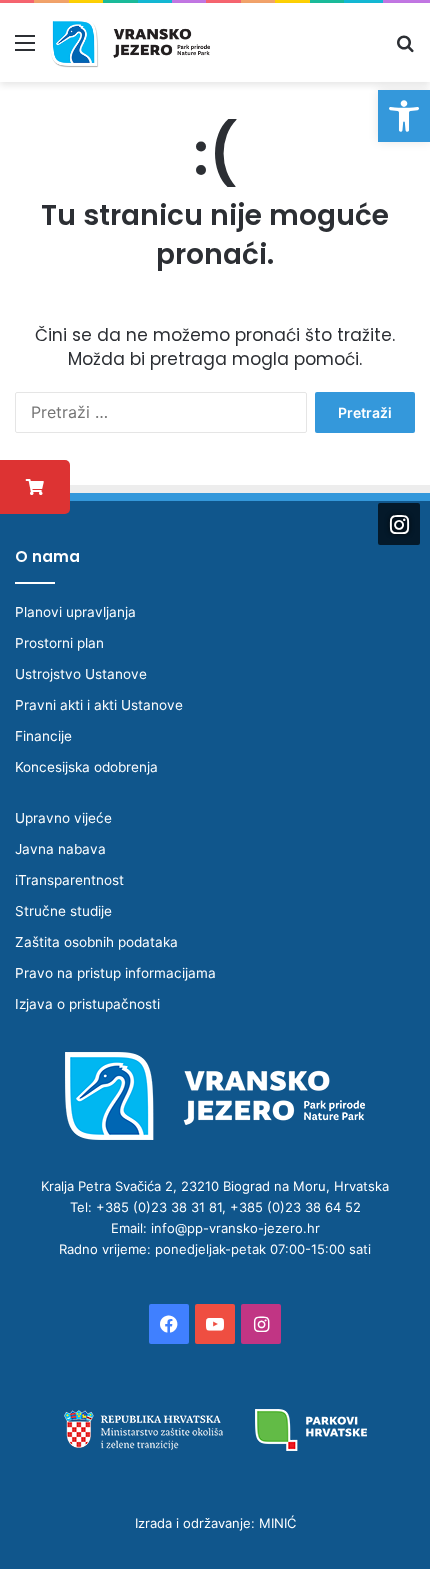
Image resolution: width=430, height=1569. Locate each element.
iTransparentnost (69, 880)
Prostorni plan (59, 643)
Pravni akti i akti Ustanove (99, 705)
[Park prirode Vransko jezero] (130, 42)
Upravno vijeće (63, 818)
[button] (404, 116)
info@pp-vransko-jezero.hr (235, 1228)
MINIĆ (277, 1523)
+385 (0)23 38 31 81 (159, 1207)
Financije (43, 736)
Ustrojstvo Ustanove (81, 674)
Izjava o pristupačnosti (87, 1004)
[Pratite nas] (399, 523)
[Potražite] (405, 49)
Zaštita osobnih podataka (96, 942)
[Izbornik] (25, 49)
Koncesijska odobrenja (86, 767)
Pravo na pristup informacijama (115, 973)
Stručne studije (63, 911)
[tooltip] (35, 487)
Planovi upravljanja (75, 612)
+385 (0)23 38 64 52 (295, 1207)
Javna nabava (60, 849)
